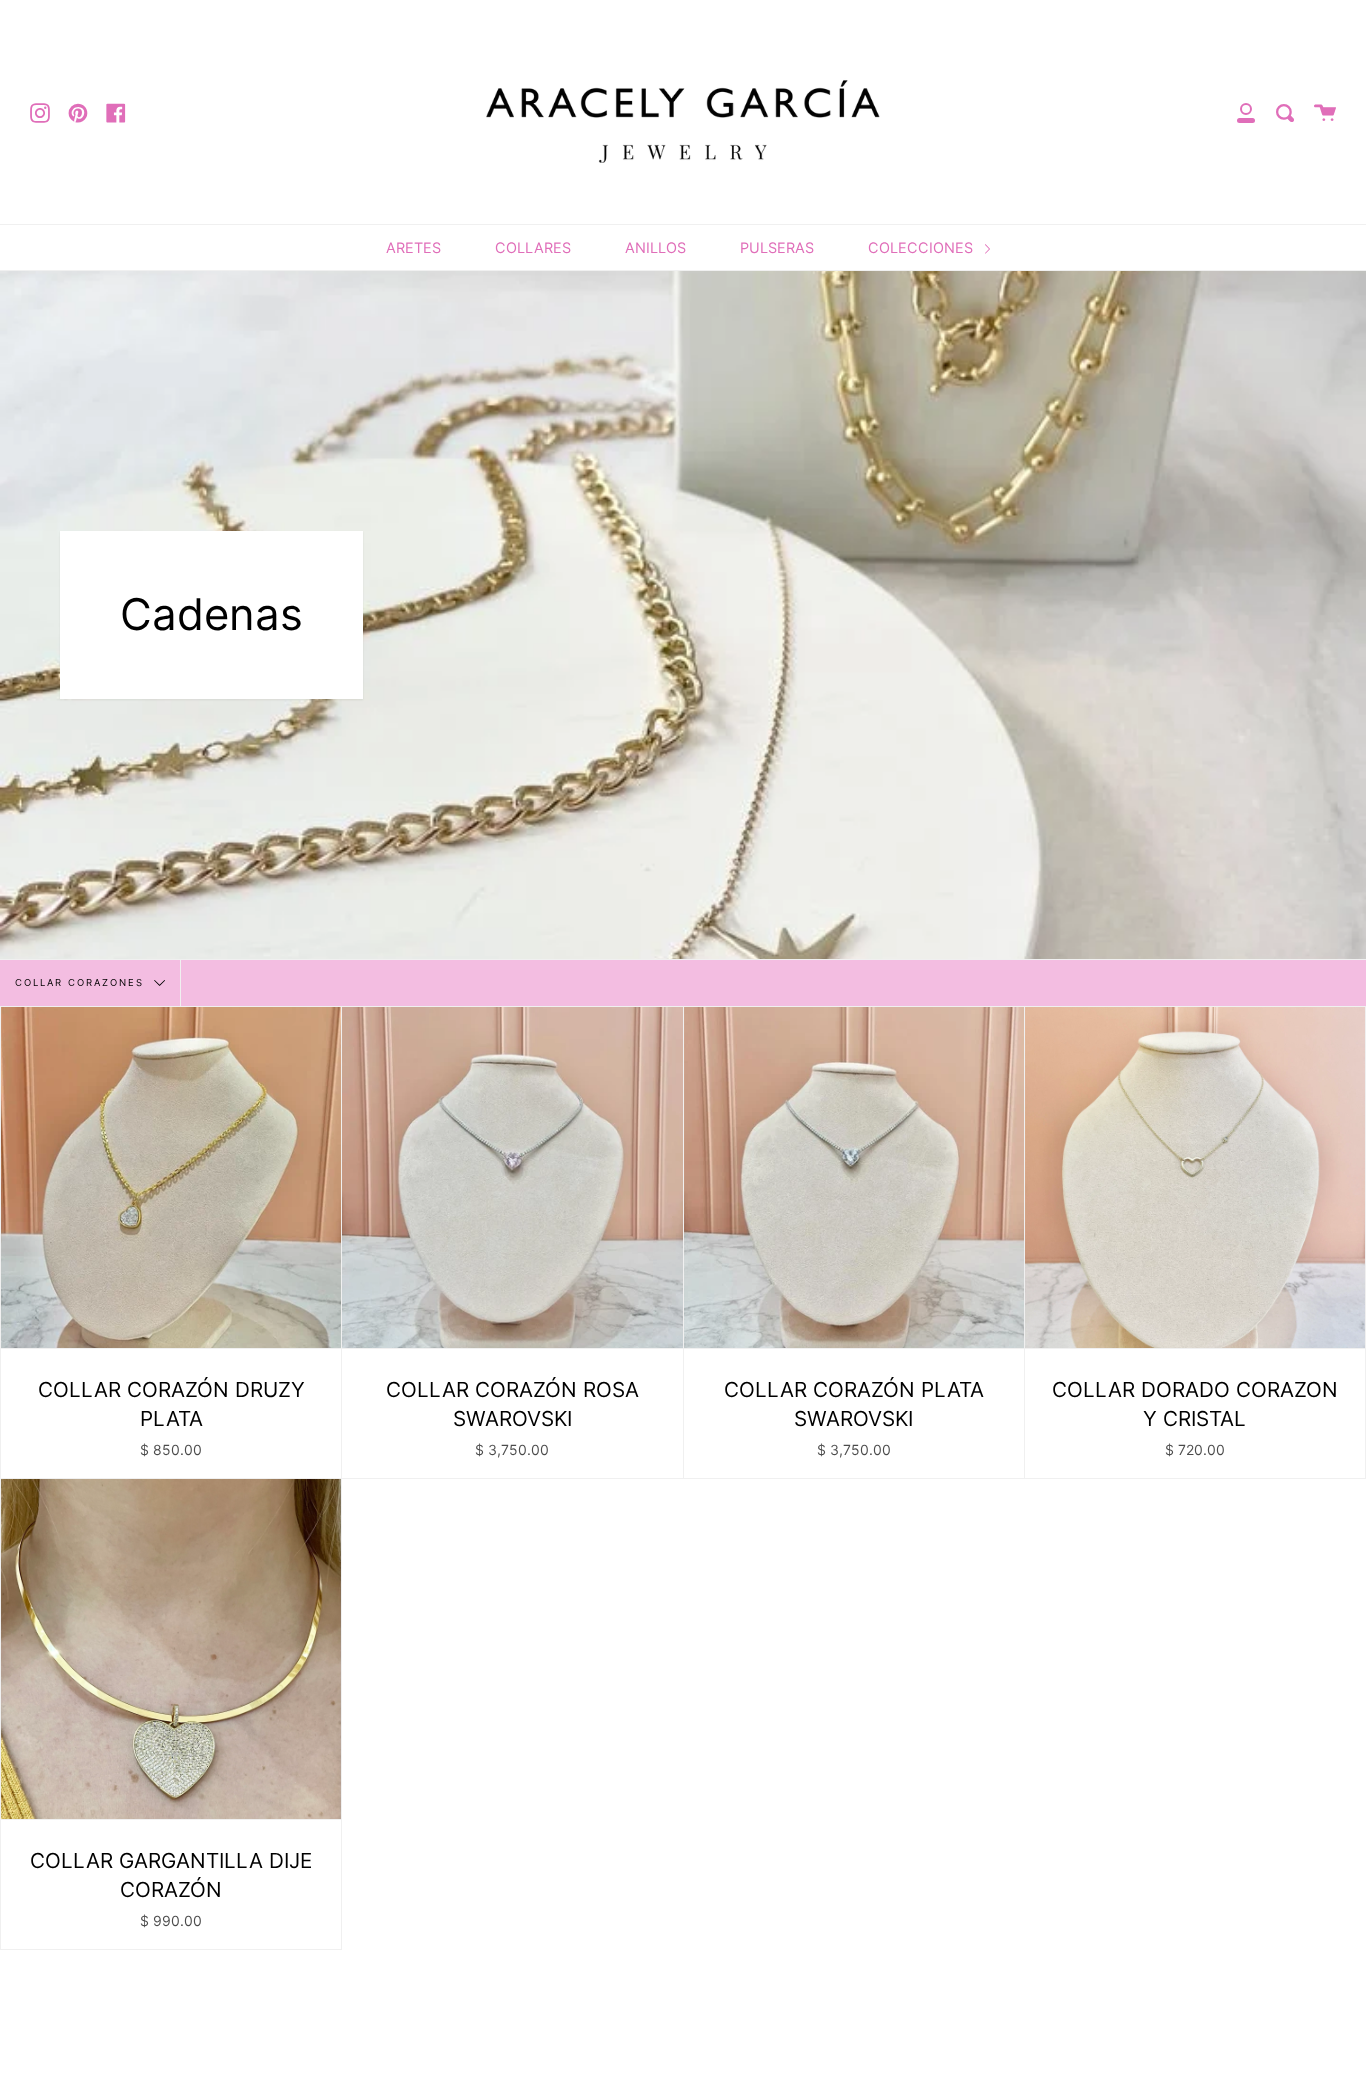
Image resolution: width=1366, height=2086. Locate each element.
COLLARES (533, 247)
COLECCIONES (922, 247)
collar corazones (82, 982)
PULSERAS (777, 247)
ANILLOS (655, 247)
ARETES (413, 247)
